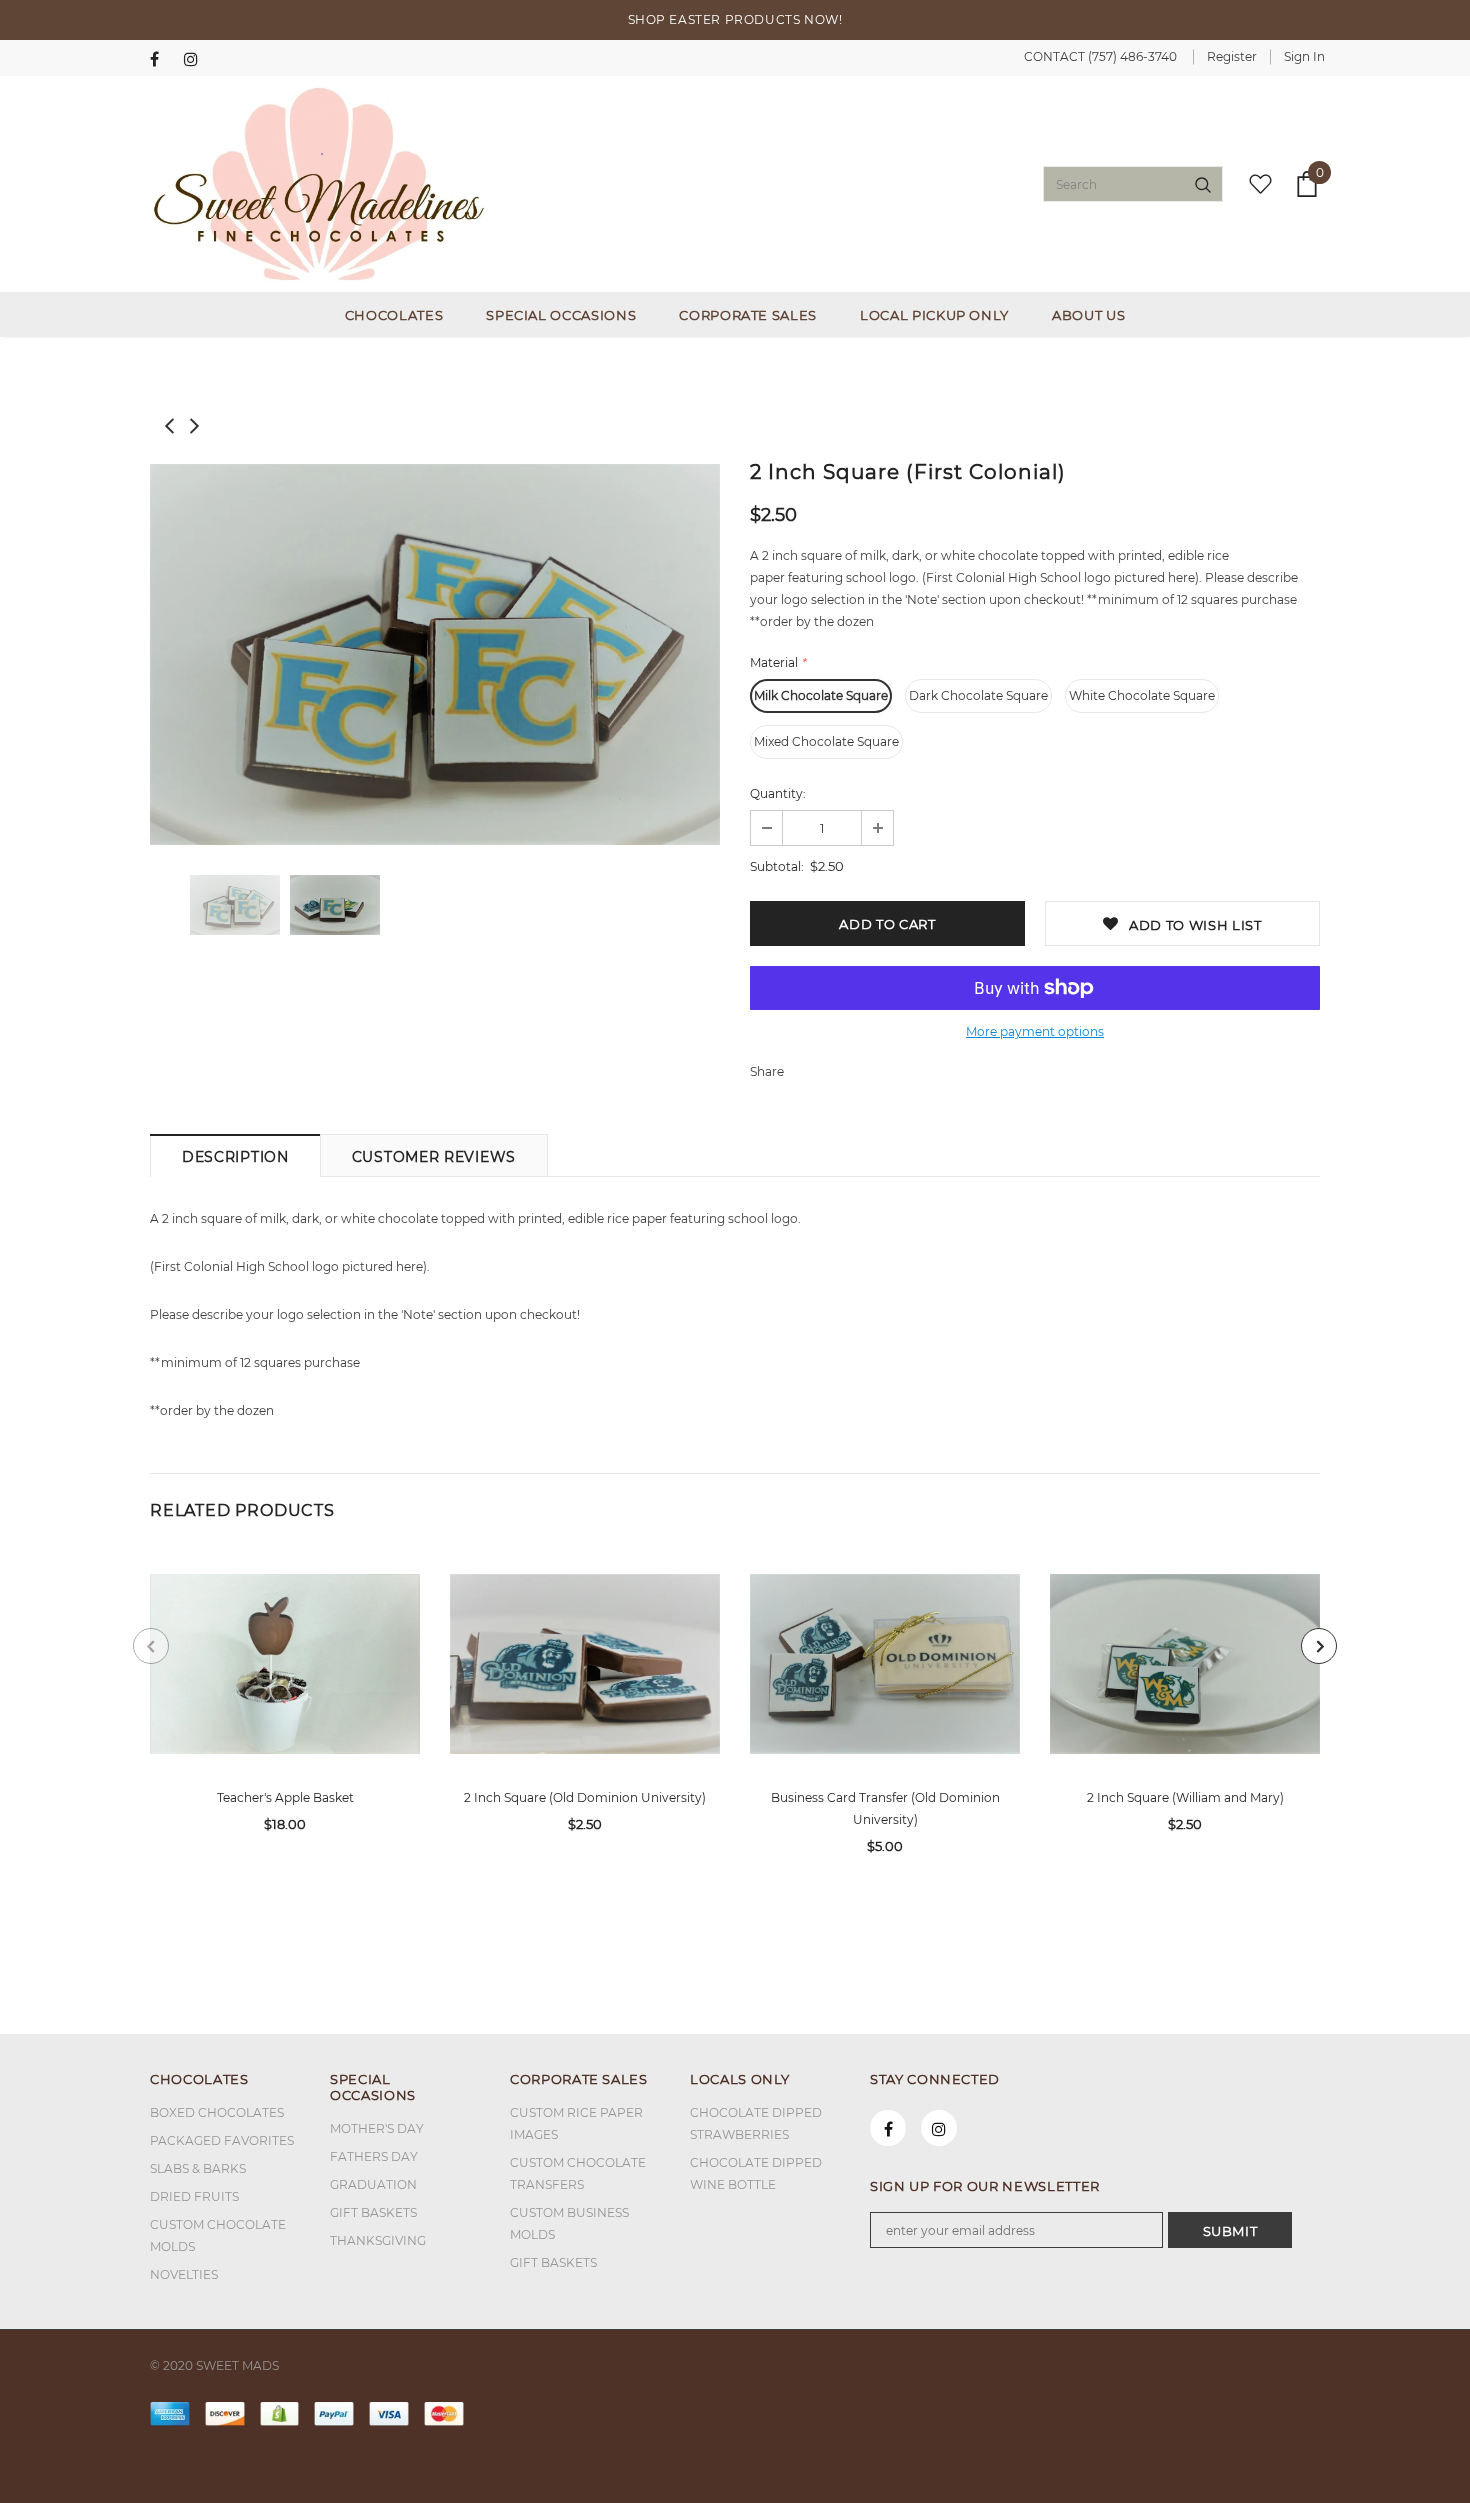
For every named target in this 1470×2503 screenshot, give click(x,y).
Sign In (1304, 56)
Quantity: (778, 793)
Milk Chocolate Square (821, 695)
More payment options (1035, 1031)
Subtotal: (777, 866)
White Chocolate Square (1142, 695)
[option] (435, 654)
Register (1232, 56)
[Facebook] (162, 59)
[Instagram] (196, 59)
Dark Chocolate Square (978, 695)
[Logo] (319, 184)
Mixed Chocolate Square (826, 741)
